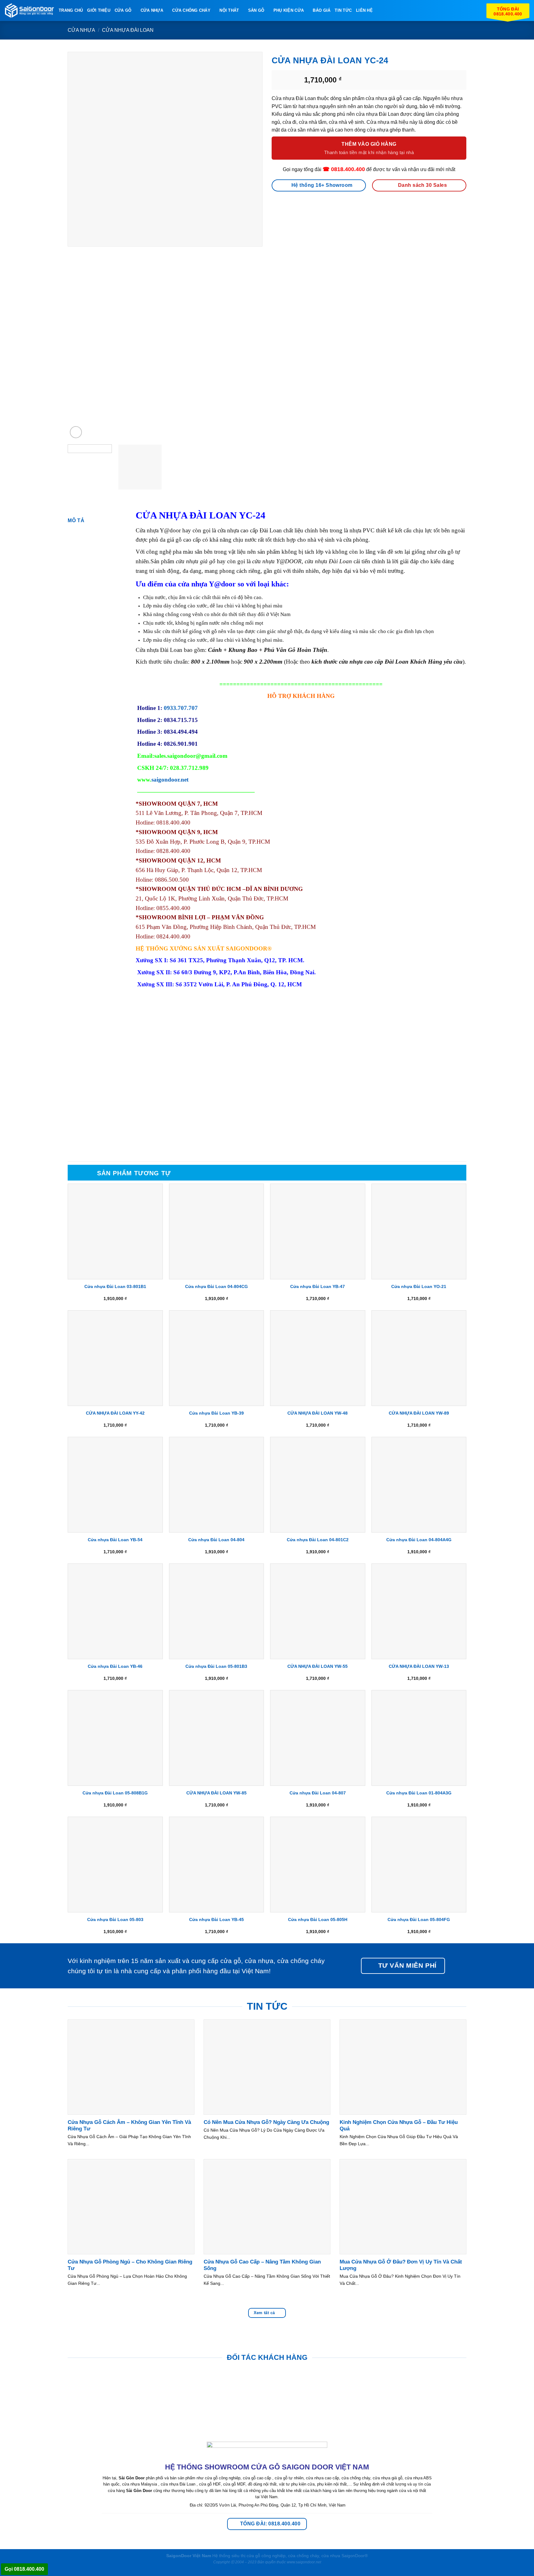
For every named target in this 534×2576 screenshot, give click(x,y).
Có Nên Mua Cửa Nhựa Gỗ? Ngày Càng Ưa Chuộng (266, 2122)
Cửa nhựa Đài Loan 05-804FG (419, 1919)
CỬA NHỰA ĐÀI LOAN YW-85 (216, 1793)
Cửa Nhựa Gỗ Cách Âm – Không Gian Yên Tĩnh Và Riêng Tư (129, 2126)
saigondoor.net (170, 780)
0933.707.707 (181, 708)
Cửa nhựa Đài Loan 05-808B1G (115, 1793)
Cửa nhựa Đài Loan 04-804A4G (419, 1540)
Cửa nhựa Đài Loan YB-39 (216, 1413)
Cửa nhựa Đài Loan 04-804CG (216, 1286)
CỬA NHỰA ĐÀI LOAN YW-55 (318, 1666)
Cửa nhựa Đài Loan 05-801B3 (216, 1666)
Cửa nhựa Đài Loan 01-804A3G (419, 1793)
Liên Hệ (364, 10)
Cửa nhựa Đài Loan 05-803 (115, 1919)
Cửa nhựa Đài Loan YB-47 (318, 1286)
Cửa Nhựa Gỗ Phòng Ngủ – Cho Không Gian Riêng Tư (130, 2265)
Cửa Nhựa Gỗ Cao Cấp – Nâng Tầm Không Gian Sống (262, 2265)
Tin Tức (343, 10)
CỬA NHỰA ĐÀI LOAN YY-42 (115, 1413)
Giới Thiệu (99, 10)
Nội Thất (229, 10)
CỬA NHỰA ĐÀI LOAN (128, 30)
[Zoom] (76, 432)
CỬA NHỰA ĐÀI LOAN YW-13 (419, 1666)
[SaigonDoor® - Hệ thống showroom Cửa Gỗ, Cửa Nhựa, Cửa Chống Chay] (29, 11)
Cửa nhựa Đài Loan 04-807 (318, 1793)
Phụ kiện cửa (289, 10)
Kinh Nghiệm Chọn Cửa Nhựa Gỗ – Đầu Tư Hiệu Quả (399, 2126)
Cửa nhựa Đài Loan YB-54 (115, 1540)
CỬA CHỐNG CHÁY (191, 10)
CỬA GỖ (123, 10)
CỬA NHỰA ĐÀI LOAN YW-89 (419, 1413)
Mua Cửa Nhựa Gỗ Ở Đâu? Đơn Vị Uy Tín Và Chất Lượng (401, 2265)
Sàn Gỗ (256, 10)
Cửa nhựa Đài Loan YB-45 (216, 1919)
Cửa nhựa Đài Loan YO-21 (419, 1286)
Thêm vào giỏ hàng (369, 144)
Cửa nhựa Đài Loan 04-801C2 (318, 1540)
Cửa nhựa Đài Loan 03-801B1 (115, 1286)
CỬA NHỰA (152, 10)
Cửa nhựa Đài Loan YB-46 (115, 1666)
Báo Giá (322, 10)
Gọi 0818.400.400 (24, 2569)
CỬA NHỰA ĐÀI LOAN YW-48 (318, 1413)
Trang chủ (71, 10)
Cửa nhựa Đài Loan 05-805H (318, 1919)
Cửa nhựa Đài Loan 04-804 (216, 1540)
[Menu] (381, 10)
